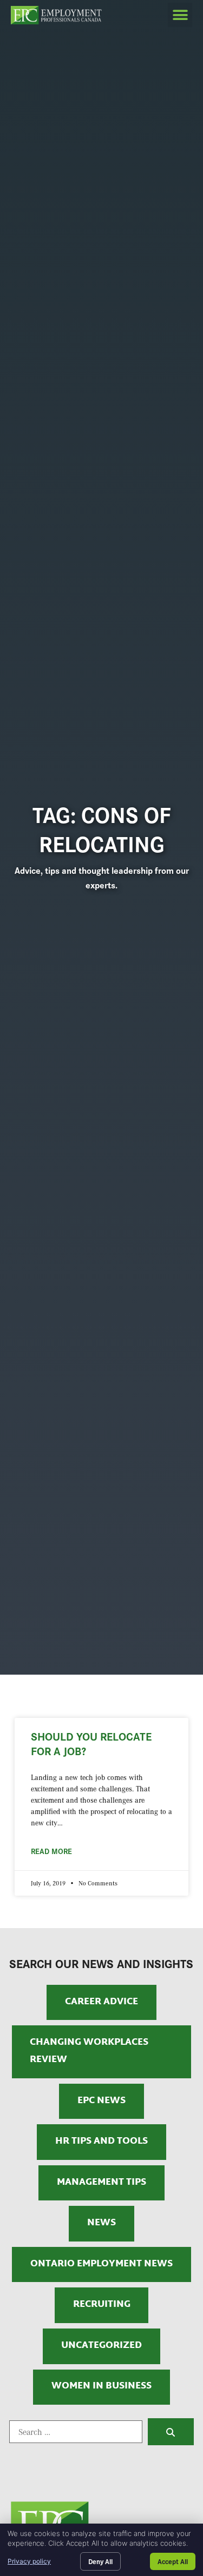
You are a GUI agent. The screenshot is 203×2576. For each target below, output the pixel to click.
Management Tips (101, 2183)
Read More (51, 1851)
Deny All (100, 2561)
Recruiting (102, 2305)
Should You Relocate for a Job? (91, 1743)
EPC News (101, 2101)
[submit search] (171, 2432)
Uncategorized (101, 2346)
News (101, 2223)
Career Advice (101, 2002)
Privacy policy (29, 2561)
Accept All (173, 2561)
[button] (180, 15)
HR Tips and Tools (101, 2142)
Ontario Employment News (101, 2264)
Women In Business (101, 2386)
